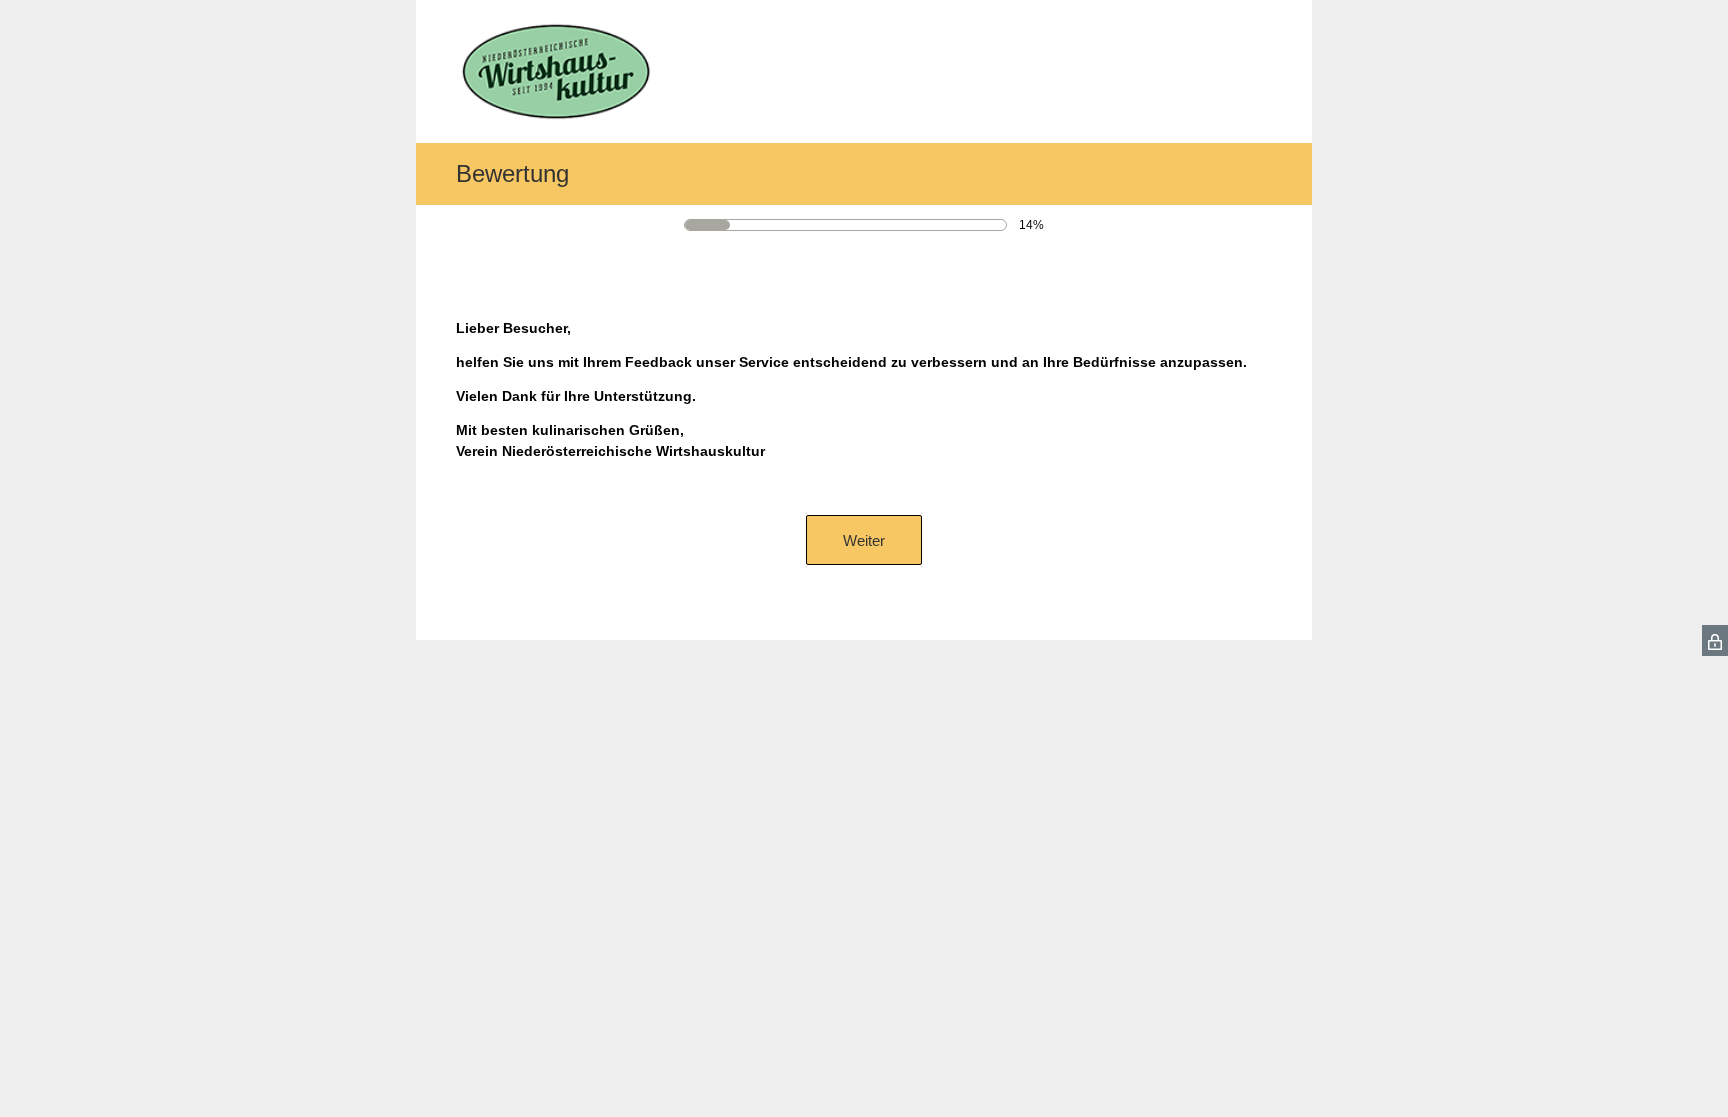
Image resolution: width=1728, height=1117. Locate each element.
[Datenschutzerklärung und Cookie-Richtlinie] (1715, 640)
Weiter (864, 540)
